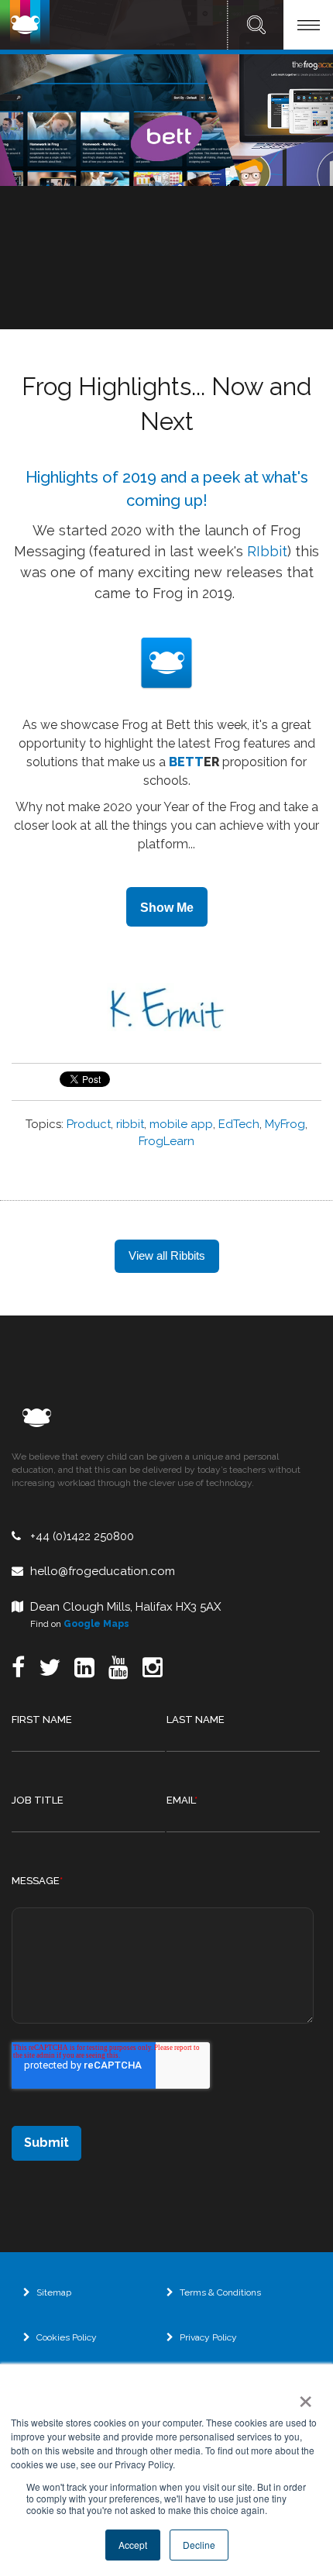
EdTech (239, 1124)
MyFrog (285, 1124)
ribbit (130, 1124)
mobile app (181, 1124)
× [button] (302, 2396)
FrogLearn (166, 1141)
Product (89, 1124)
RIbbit (265, 551)
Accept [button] (133, 2545)
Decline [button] (199, 2545)
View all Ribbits (167, 1255)
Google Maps (96, 1624)
